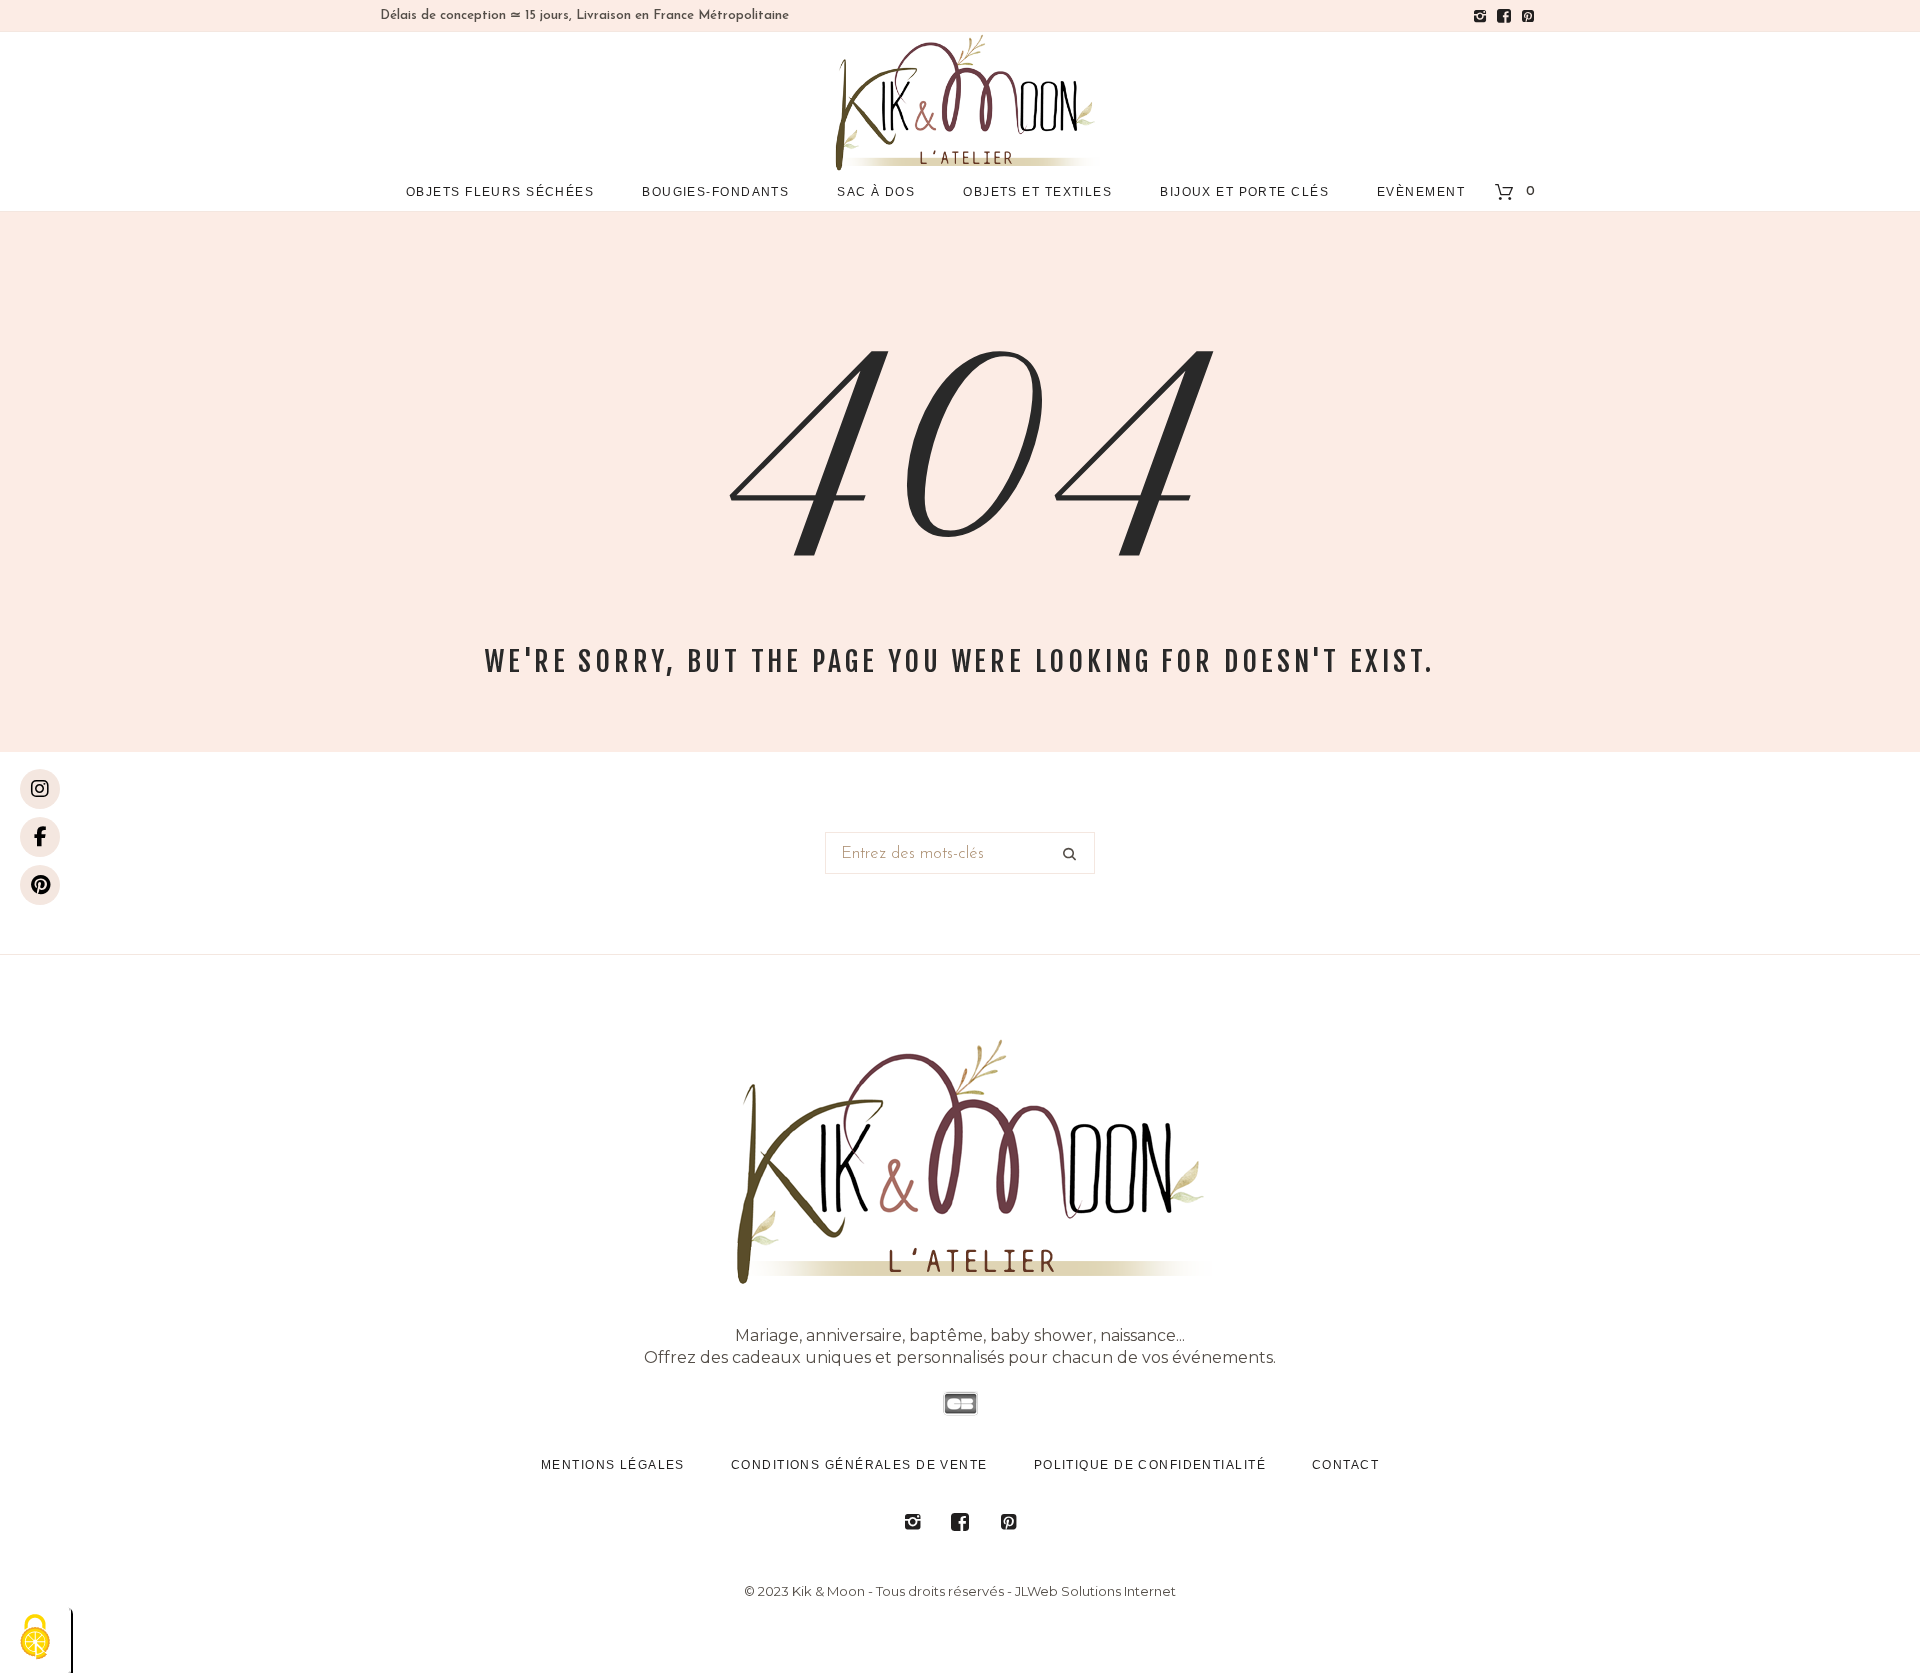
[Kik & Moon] (960, 1160)
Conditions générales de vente (859, 1465)
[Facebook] (40, 837)
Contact (1345, 1465)
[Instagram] (40, 789)
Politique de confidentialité (1150, 1465)
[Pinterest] (40, 885)
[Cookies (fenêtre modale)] (35, 1638)
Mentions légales (613, 1465)
